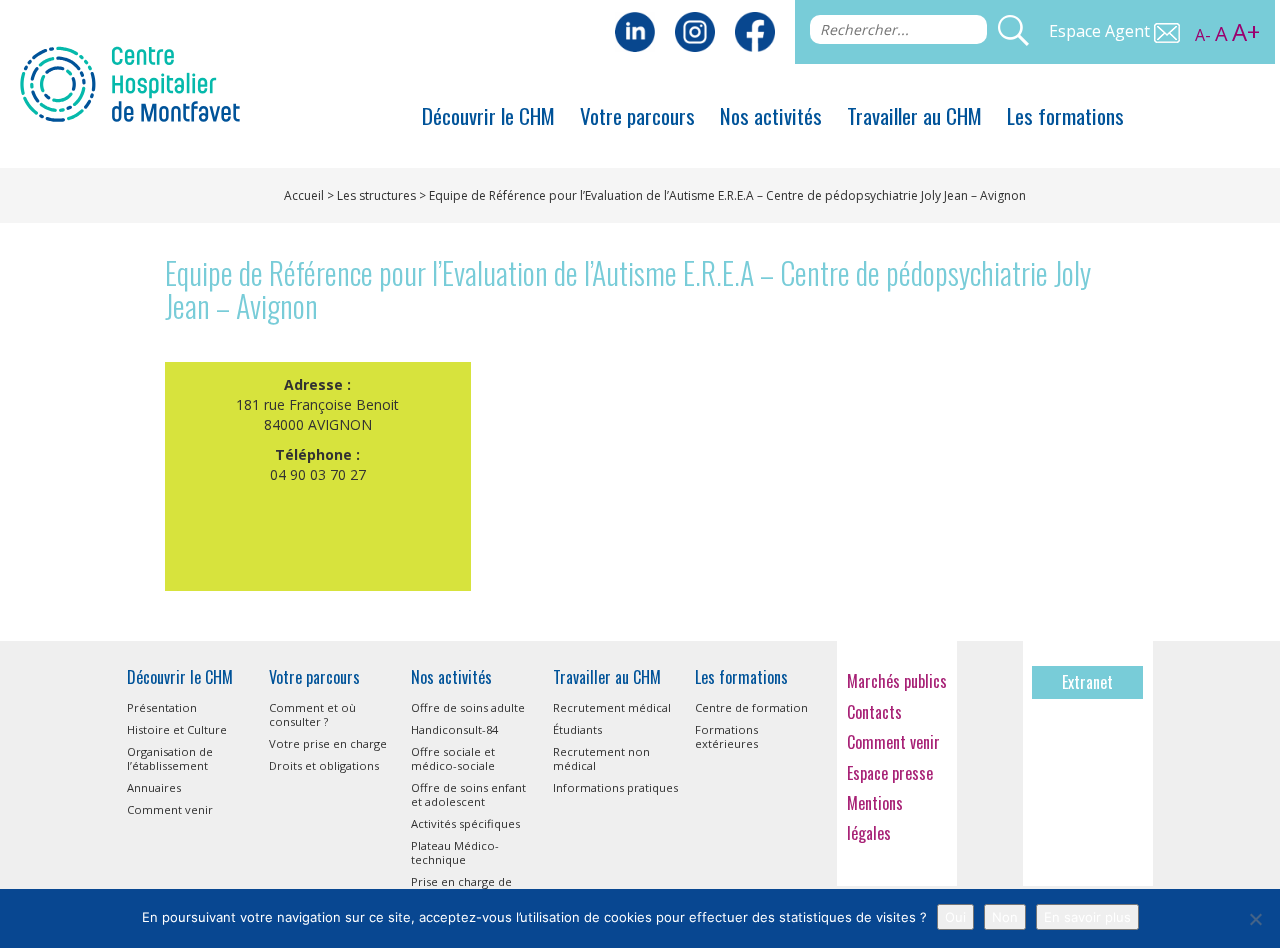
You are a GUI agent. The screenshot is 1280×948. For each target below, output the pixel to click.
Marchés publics (897, 681)
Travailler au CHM (914, 115)
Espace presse (890, 773)
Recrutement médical (612, 707)
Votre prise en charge (328, 743)
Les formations (1065, 115)
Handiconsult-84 (454, 729)
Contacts (874, 712)
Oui (955, 917)
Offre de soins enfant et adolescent (468, 794)
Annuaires (154, 787)
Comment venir (170, 809)
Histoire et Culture (177, 729)
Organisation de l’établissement (170, 758)
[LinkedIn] (635, 30)
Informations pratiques (615, 787)
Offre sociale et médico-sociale (453, 758)
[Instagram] (695, 30)
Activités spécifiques (465, 823)
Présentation (162, 707)
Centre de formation (751, 707)
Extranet (1087, 682)
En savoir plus (1087, 917)
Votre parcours (637, 115)
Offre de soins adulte (468, 707)
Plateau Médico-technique (455, 852)
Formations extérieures (726, 736)
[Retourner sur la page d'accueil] (130, 82)
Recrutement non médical (601, 758)
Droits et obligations (324, 765)
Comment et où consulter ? (312, 714)
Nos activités (771, 115)
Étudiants (577, 729)
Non (1005, 917)
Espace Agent (1101, 31)
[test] (755, 30)
